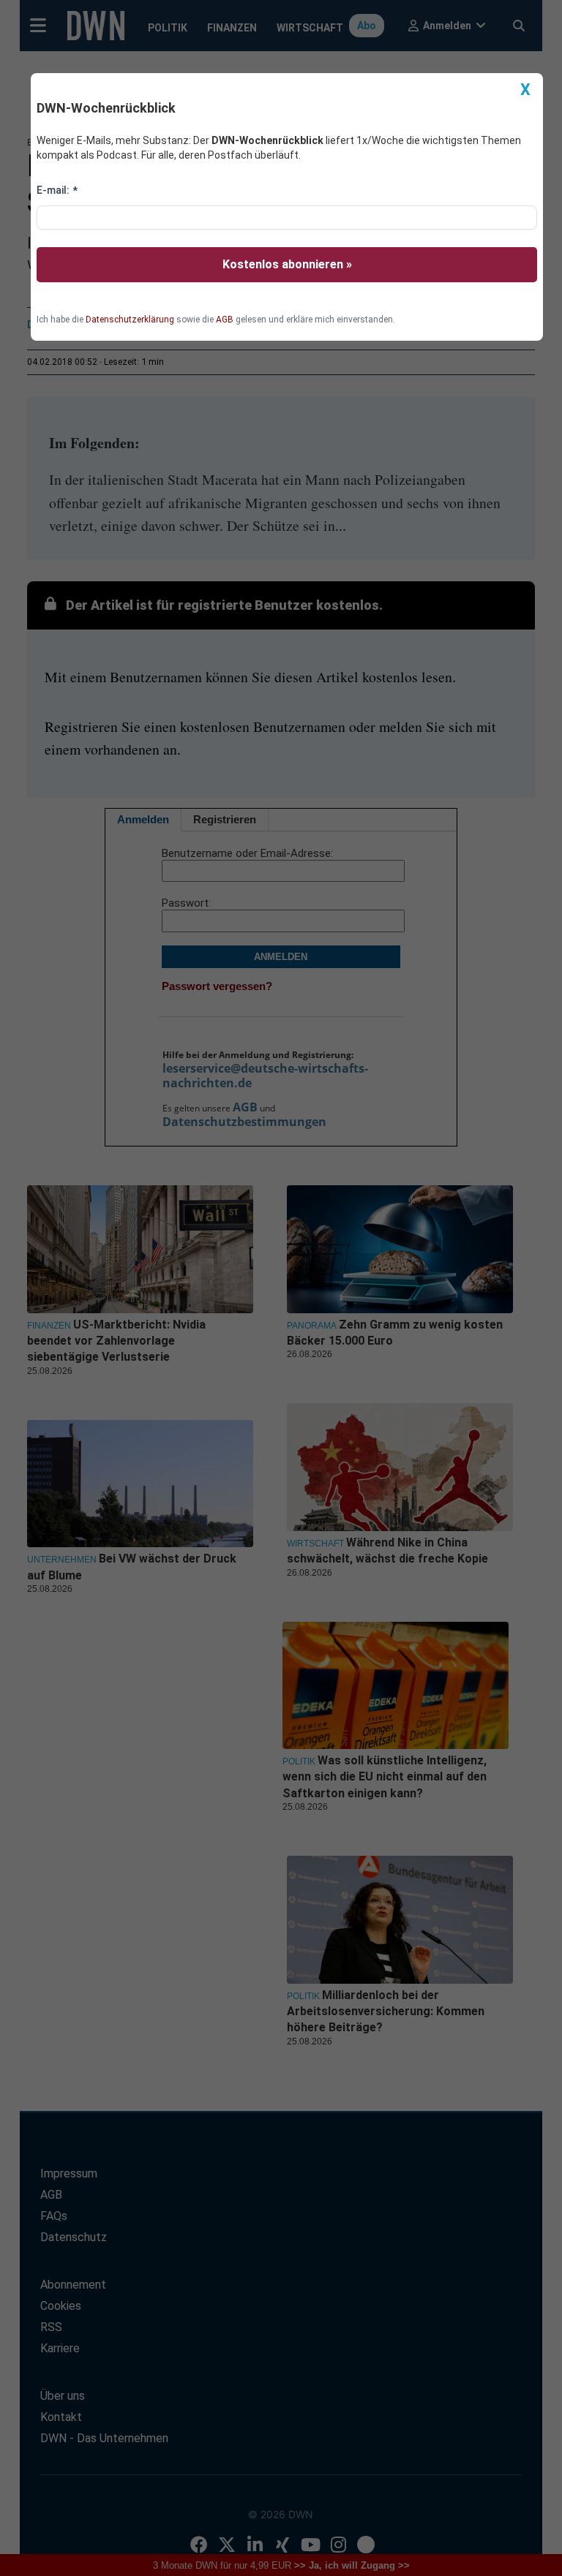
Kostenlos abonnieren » (287, 264)
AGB (225, 320)
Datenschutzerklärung (130, 320)
